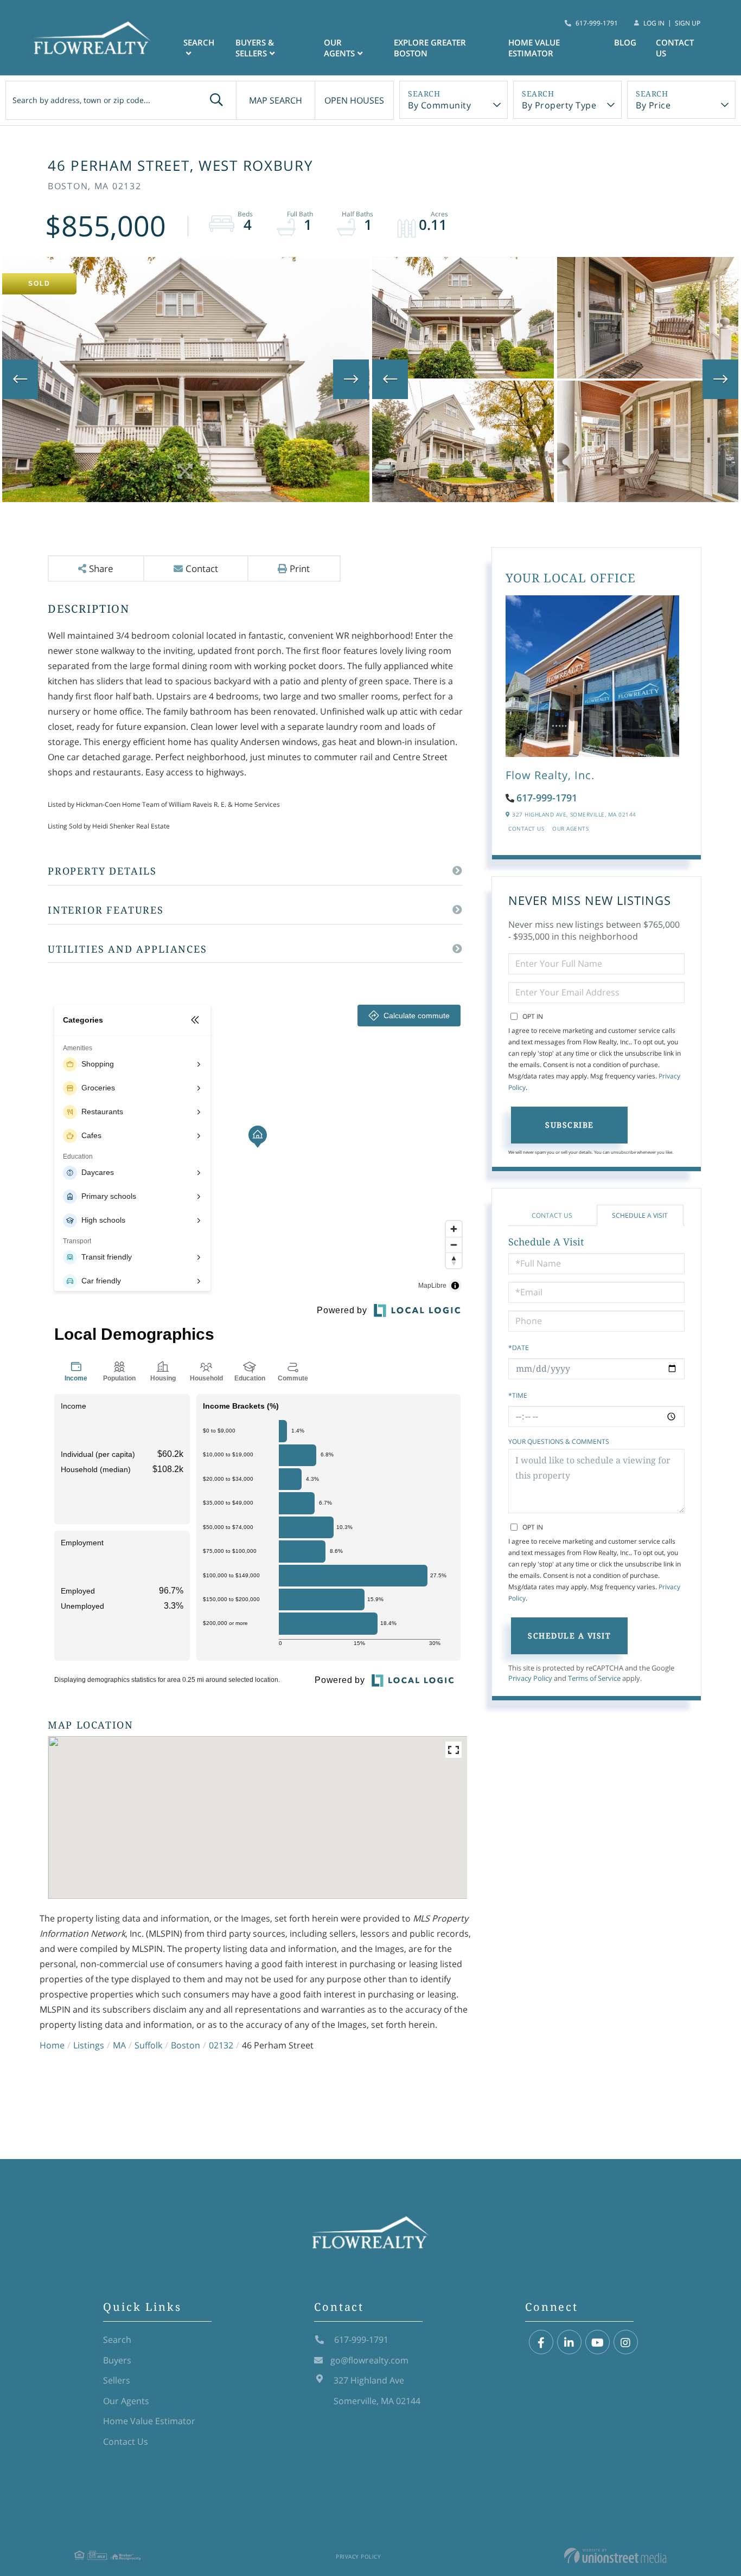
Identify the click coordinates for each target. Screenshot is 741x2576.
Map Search (276, 100)
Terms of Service (594, 1678)
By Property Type (559, 105)
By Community (439, 105)
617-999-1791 (597, 23)
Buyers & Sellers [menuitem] (255, 48)
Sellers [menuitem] (117, 2380)
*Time (518, 1395)
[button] (216, 100)
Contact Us (526, 828)
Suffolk (148, 2045)
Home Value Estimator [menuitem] (534, 48)
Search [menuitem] (199, 42)
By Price (653, 105)
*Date (519, 1348)
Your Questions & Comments (559, 1441)
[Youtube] (598, 2343)
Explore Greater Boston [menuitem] (430, 48)
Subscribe (570, 1125)
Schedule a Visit (640, 1215)
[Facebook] (541, 2343)
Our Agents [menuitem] (339, 48)
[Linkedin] (569, 2343)
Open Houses (354, 100)
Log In (654, 23)
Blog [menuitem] (625, 42)
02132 (221, 2045)
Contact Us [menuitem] (675, 48)
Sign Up (688, 23)
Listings (89, 2045)
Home (52, 2045)
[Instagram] (626, 2343)
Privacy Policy (530, 1678)
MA (119, 2045)
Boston (186, 2045)
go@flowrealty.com (369, 2360)
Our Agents (570, 828)
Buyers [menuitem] (117, 2360)
